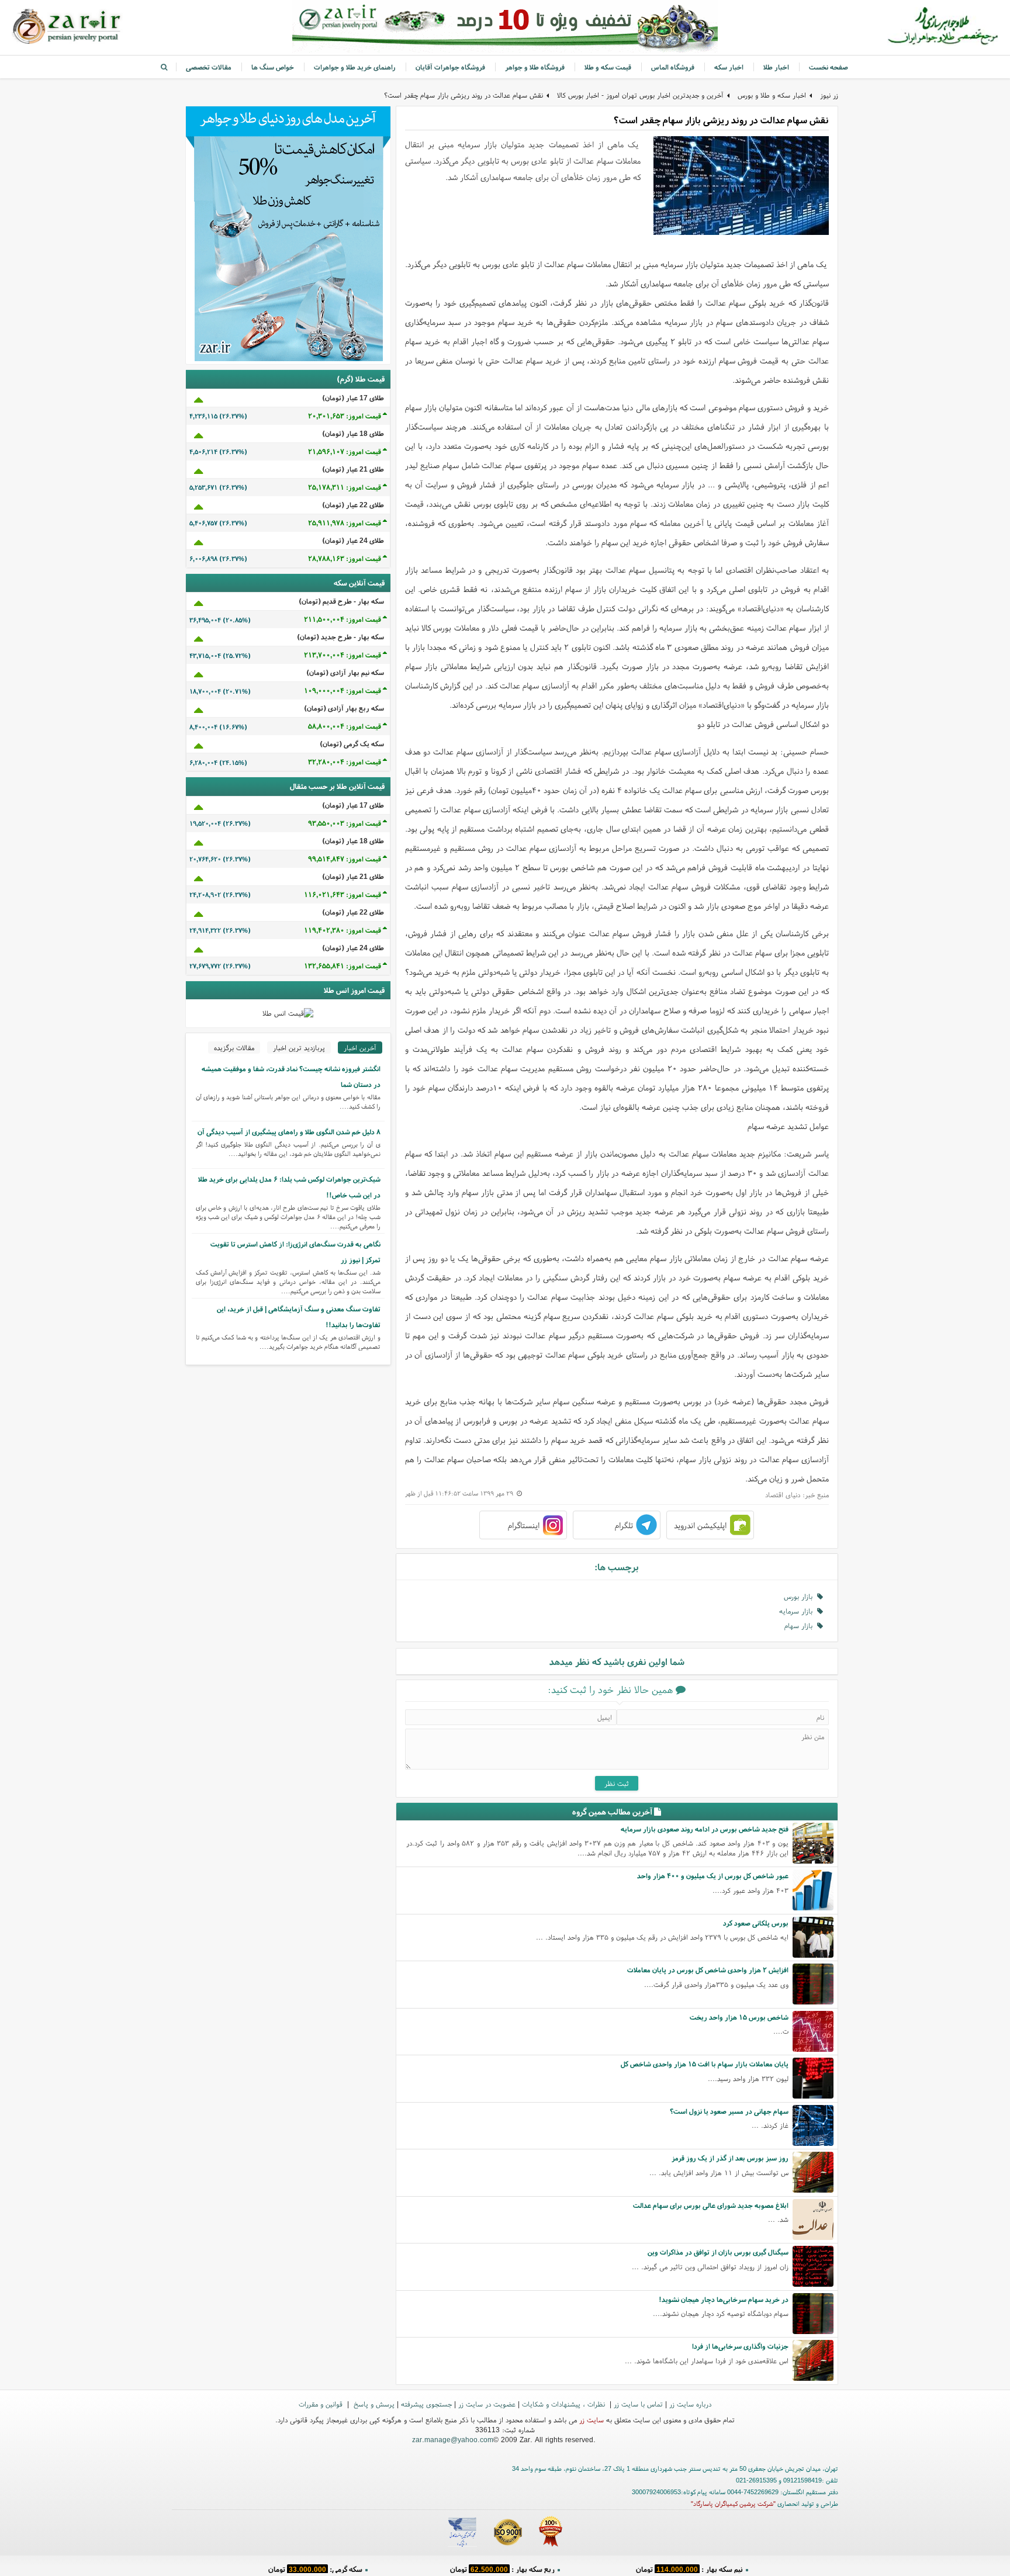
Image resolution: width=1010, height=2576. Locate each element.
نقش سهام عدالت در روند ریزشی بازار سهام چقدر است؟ (464, 95)
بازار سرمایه (798, 1611)
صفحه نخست (829, 67)
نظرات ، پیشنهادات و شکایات (565, 2404)
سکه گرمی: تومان (315, 2567)
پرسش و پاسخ (373, 2404)
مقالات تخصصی (209, 67)
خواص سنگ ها (273, 67)
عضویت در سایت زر (487, 2404)
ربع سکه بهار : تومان (502, 2567)
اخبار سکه (729, 67)
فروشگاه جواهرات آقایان (450, 67)
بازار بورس (800, 1596)
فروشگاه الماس (673, 67)
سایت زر (592, 2420)
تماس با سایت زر (638, 2404)
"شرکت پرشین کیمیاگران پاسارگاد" (733, 2504)
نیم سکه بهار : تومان (689, 2567)
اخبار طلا (776, 67)
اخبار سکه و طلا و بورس (772, 95)
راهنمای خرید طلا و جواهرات (355, 67)
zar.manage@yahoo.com (453, 2440)
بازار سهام (801, 1625)
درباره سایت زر (690, 2404)
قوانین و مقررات (322, 2404)
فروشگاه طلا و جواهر (535, 67)
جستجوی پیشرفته (426, 2404)
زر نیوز (829, 95)
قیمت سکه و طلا (608, 67)
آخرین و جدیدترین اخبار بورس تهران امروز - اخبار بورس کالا (640, 95)
